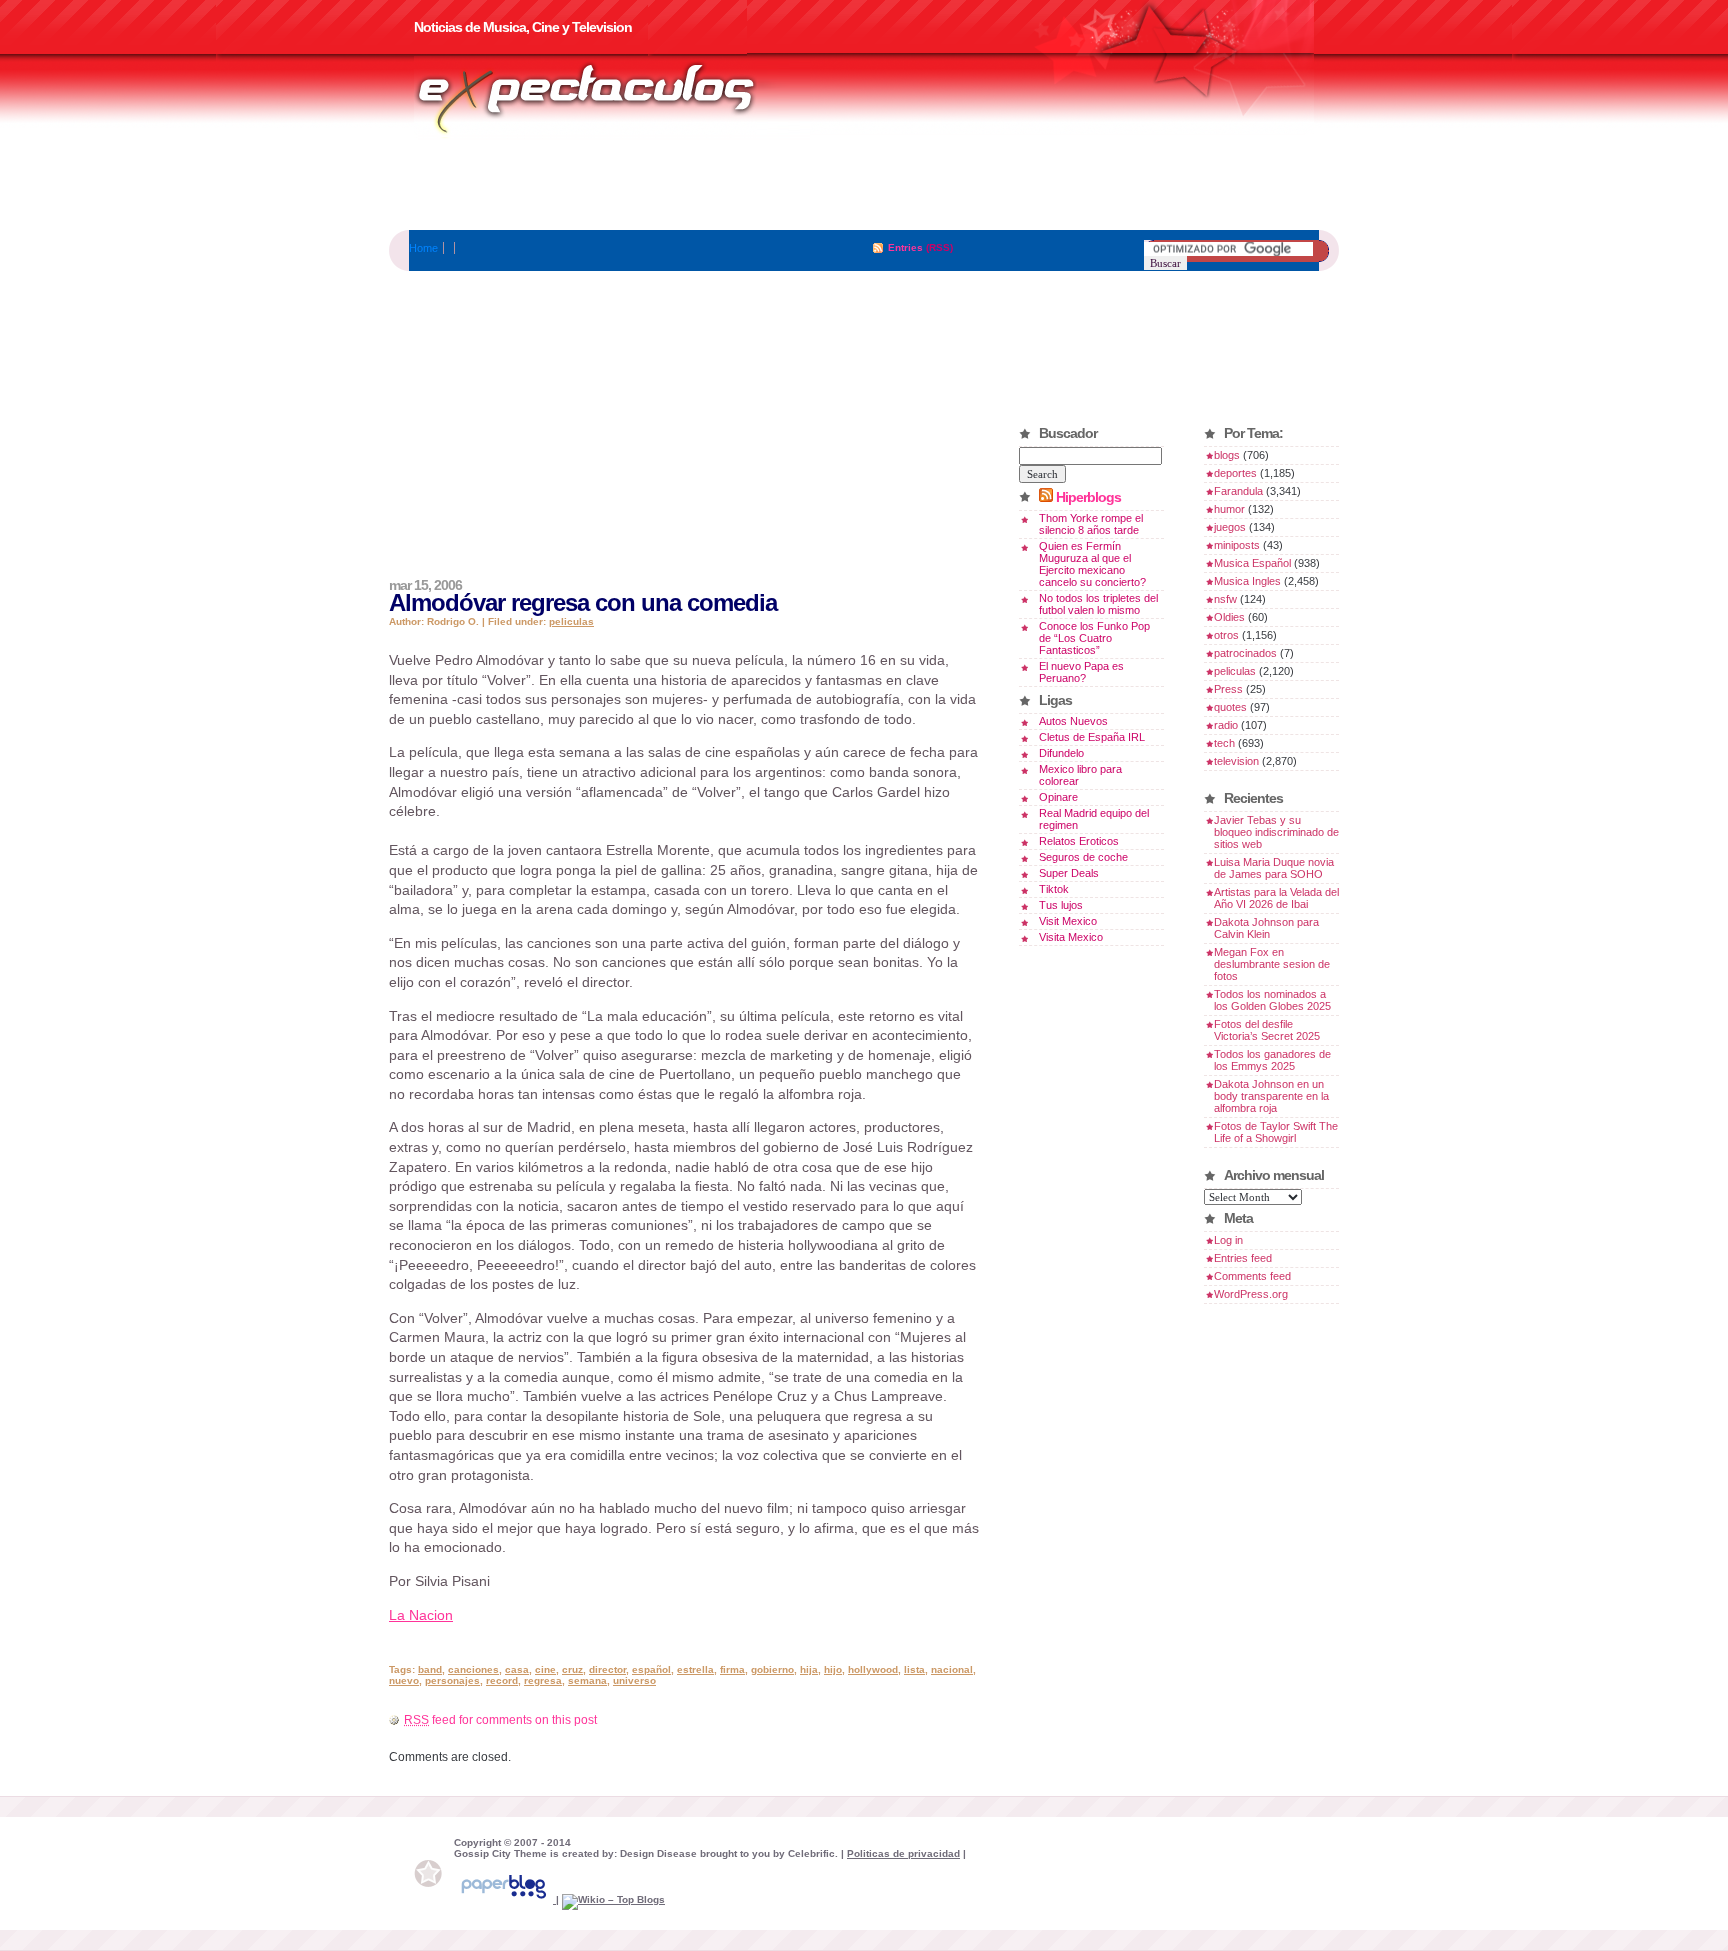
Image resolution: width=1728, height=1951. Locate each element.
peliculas (571, 621)
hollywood (873, 1669)
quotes (1230, 707)
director (607, 1669)
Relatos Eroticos (1079, 841)
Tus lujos (1061, 905)
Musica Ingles (1247, 581)
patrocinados (1245, 653)
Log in (1228, 1240)
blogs (1227, 455)
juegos (1230, 527)
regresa (543, 1680)
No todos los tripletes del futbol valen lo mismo (1098, 604)
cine (545, 1669)
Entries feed (1243, 1258)
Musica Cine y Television (612, 98)
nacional (952, 1669)
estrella (695, 1669)
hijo (833, 1669)
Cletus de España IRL (1092, 737)
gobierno (772, 1669)
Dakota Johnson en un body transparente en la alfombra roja (1271, 1096)
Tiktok (1054, 889)
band (430, 1669)
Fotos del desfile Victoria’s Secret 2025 (1267, 1030)
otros (1226, 635)
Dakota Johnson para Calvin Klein (1266, 928)
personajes (452, 1680)
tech (1224, 743)
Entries (905, 247)
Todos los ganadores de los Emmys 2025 (1272, 1060)
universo (634, 1680)
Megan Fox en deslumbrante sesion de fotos (1272, 964)
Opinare (1058, 797)
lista (914, 1669)
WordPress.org (1251, 1294)
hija (809, 1669)
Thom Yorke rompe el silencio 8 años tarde (1091, 524)
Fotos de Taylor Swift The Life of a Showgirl (1276, 1132)
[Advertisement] (864, 185)
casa (517, 1669)
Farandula (1238, 491)
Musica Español (1252, 563)
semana (587, 1680)
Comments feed (1252, 1276)
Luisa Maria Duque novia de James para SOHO (1274, 868)
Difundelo (1061, 753)
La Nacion (421, 1615)
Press (1228, 689)
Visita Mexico (1071, 937)
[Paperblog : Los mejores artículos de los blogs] (505, 1899)
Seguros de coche (1083, 857)
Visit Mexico (1068, 921)
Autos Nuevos (1073, 721)
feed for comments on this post (500, 1720)
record (502, 1680)
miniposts (1237, 545)
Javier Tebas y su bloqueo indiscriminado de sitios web (1276, 832)
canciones (473, 1669)
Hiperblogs (1088, 497)
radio (1226, 725)
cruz (572, 1669)
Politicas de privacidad (903, 1853)
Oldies (1229, 617)
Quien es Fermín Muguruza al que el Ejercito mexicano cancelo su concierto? (1092, 564)
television (1236, 761)
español (651, 1669)
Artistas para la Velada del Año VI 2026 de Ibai (1276, 898)
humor (1229, 509)
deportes (1235, 473)
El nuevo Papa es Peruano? (1081, 672)
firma (732, 1669)
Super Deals (1069, 873)
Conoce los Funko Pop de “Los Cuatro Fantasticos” (1094, 638)
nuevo (404, 1680)
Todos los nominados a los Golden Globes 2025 (1272, 1000)
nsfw (1225, 599)
